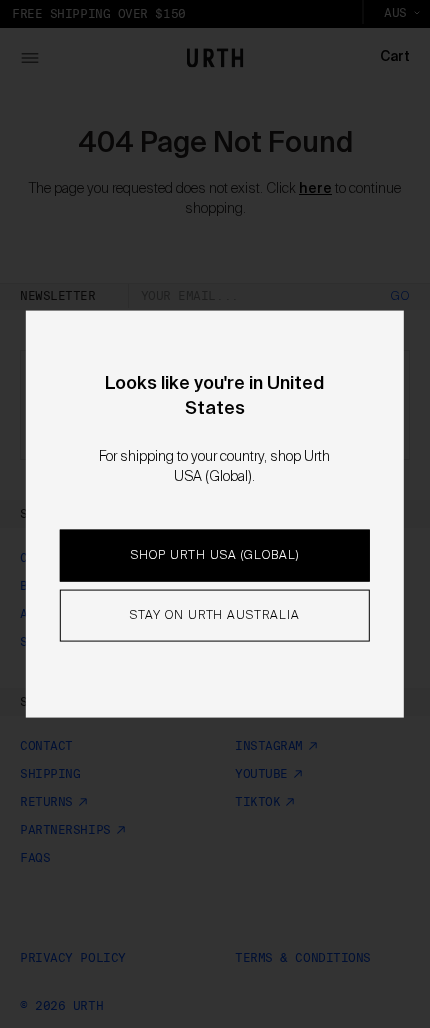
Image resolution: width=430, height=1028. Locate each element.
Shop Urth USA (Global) (214, 556)
